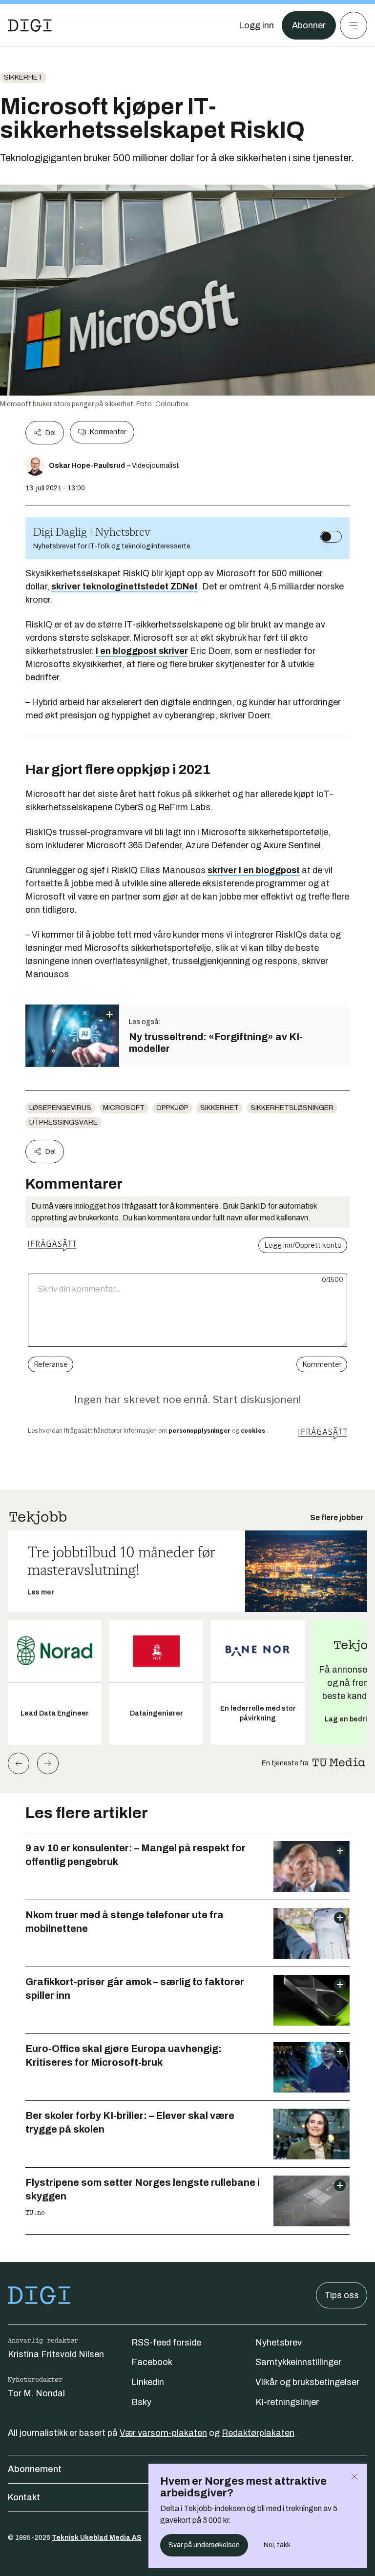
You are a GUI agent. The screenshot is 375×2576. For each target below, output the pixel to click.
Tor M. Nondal (36, 2393)
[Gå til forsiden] (30, 25)
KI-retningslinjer (287, 2402)
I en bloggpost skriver (142, 651)
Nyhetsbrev (279, 2343)
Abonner (309, 25)
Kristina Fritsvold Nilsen (56, 2354)
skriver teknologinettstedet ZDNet (125, 586)
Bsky (141, 2402)
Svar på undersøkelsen (204, 2545)
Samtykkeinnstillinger (298, 2362)
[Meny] (354, 25)
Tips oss (342, 2295)
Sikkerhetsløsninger (292, 1108)
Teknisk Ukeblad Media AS (97, 2538)
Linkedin (148, 2382)
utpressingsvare (63, 1122)
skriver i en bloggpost (254, 870)
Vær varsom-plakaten (163, 2433)
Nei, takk (277, 2545)
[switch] (331, 537)
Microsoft (124, 1108)
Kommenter (108, 432)
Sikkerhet (23, 77)
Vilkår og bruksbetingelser (307, 2382)
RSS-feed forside (166, 2343)
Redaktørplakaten (258, 2433)
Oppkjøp (172, 1108)
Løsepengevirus (60, 1108)
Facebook (152, 2362)
